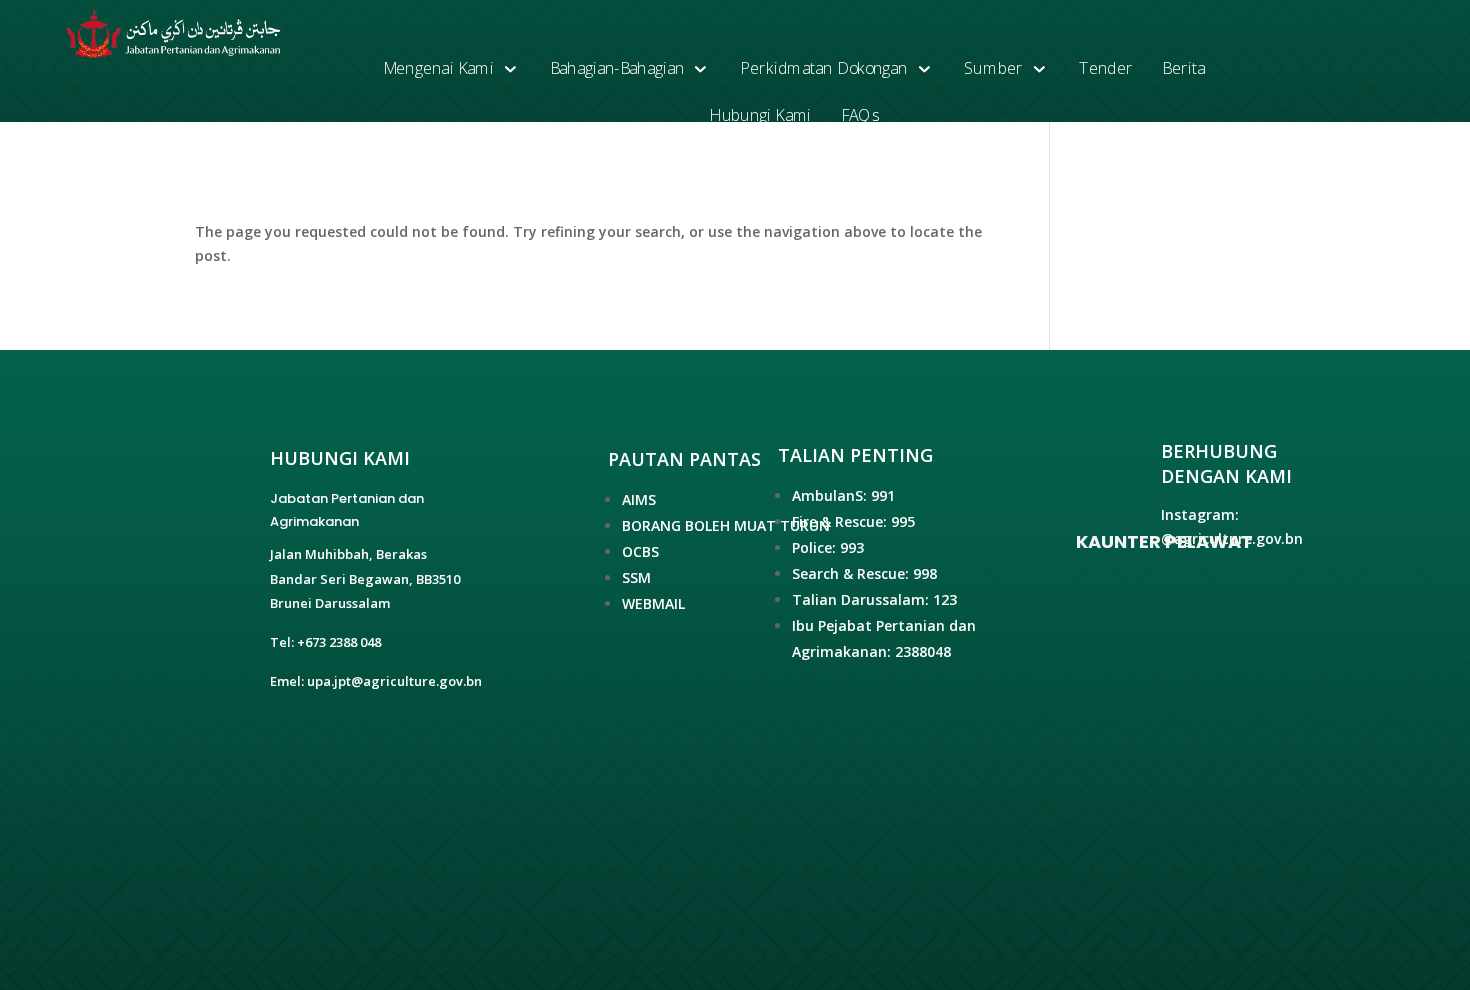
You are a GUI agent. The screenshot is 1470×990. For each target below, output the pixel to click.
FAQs (860, 115)
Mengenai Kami (438, 68)
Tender (1106, 68)
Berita (1184, 68)
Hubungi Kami (761, 115)
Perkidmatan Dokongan (824, 68)
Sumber (993, 68)
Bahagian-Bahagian (617, 68)
